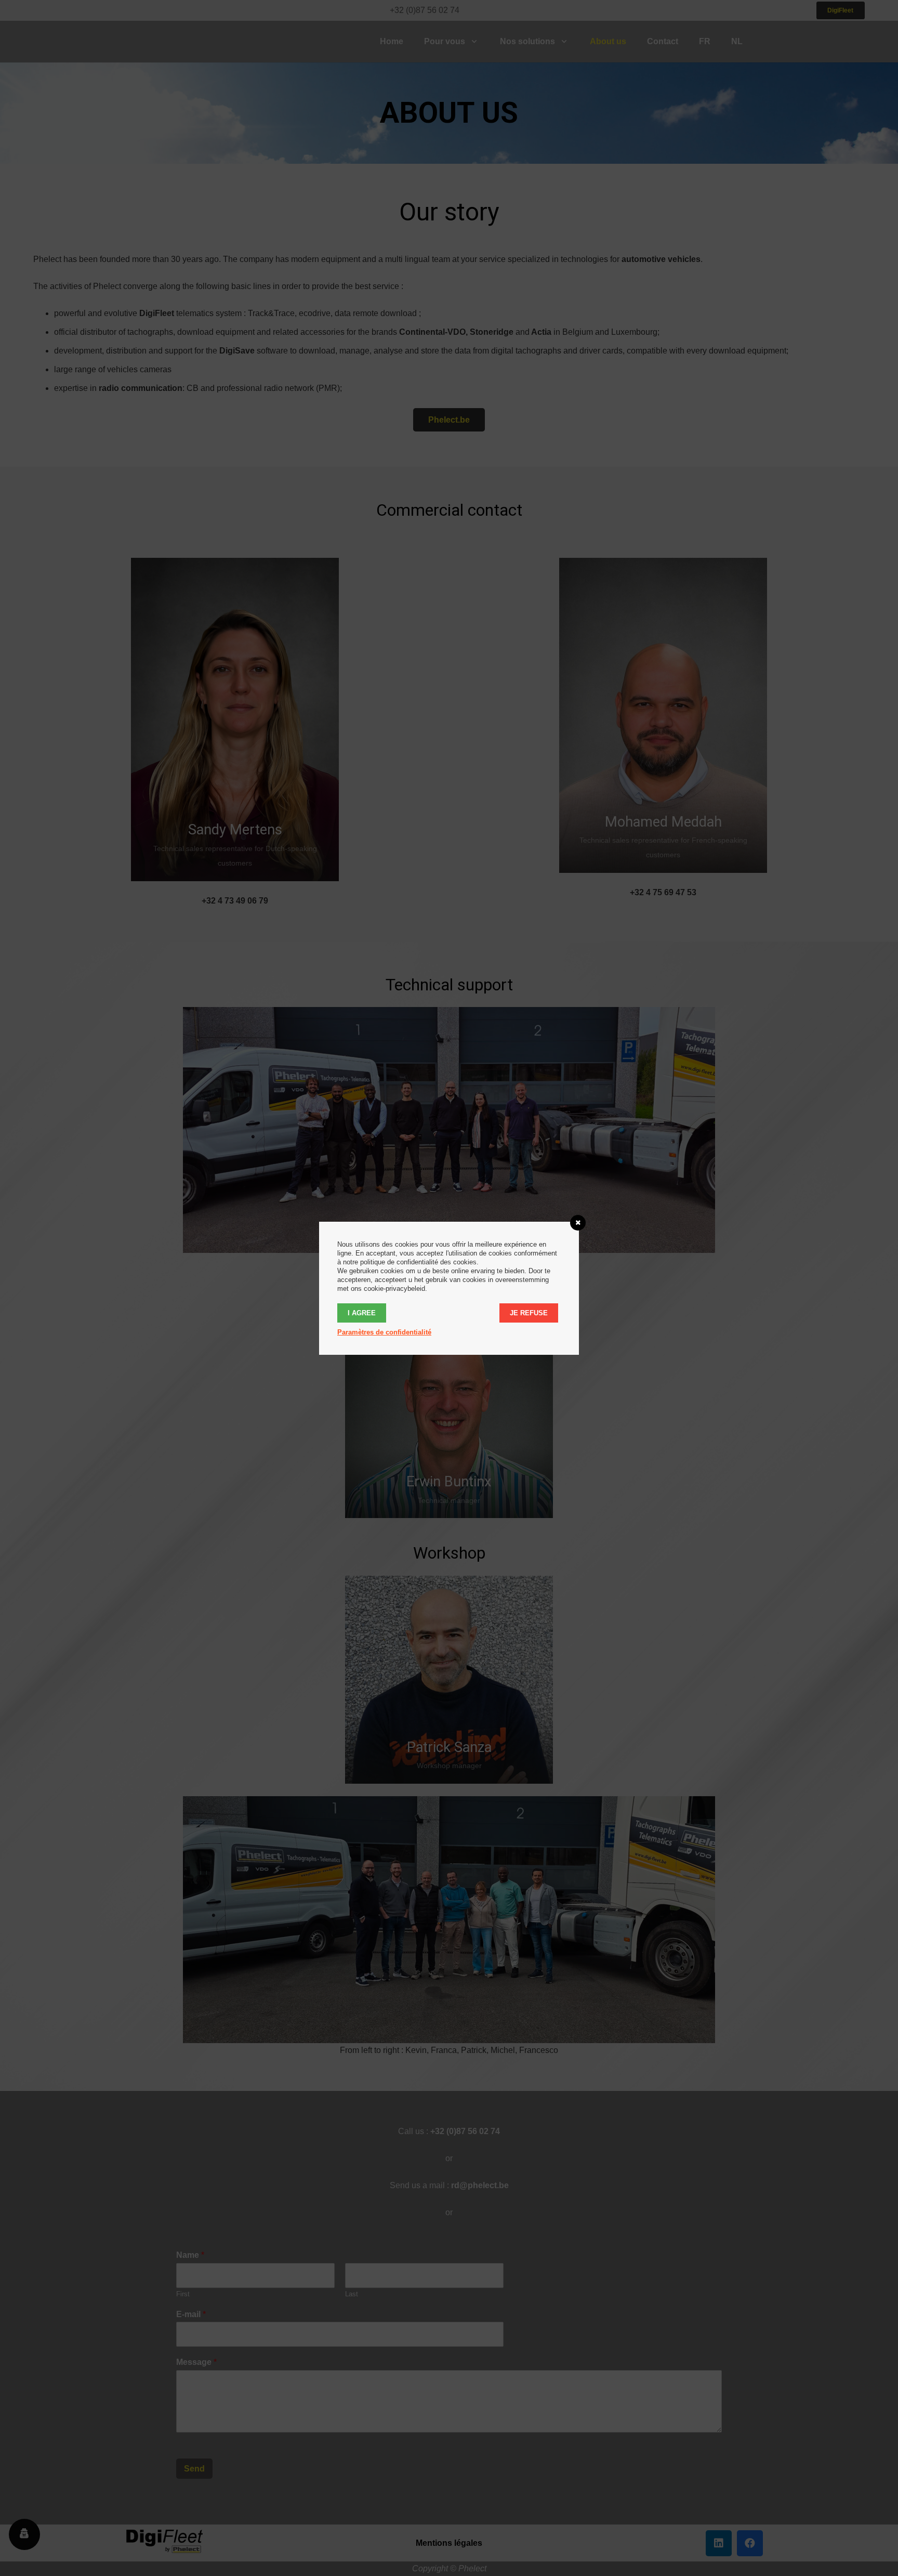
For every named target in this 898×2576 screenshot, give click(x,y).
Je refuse (529, 1313)
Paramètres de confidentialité (384, 1332)
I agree (362, 1313)
